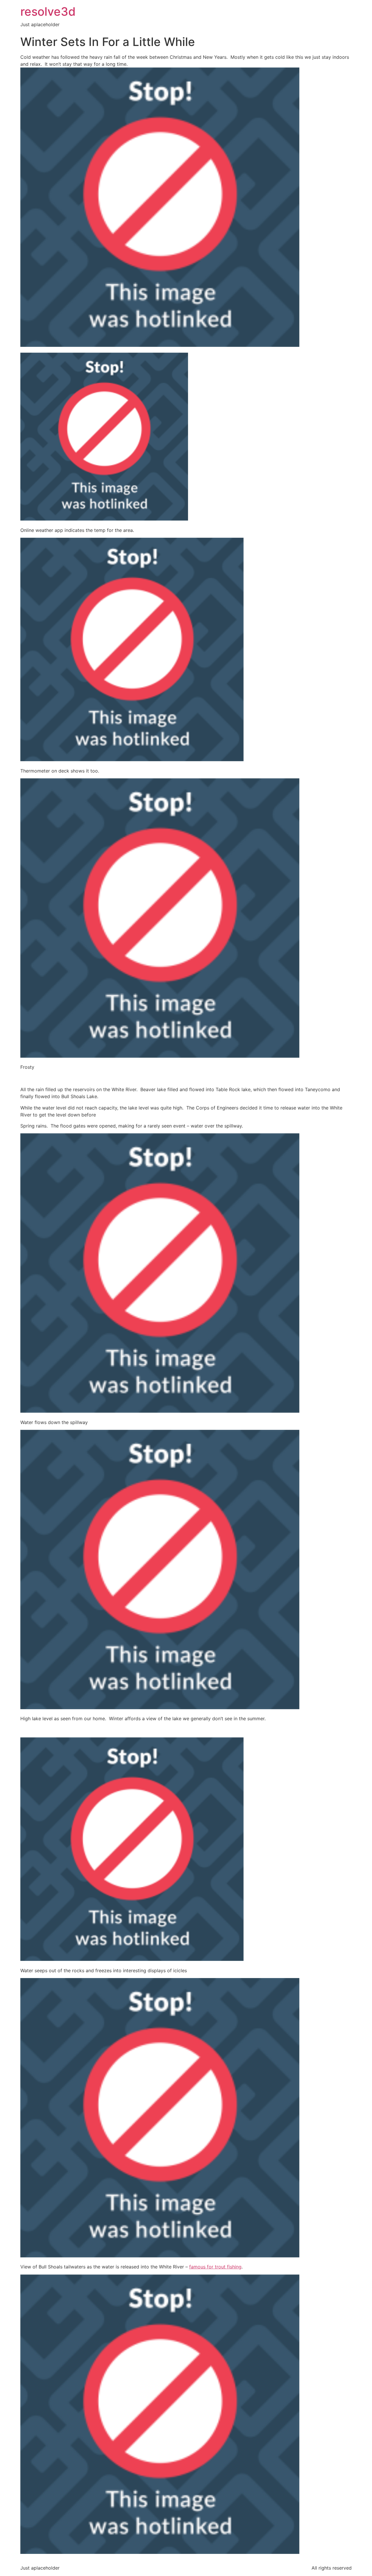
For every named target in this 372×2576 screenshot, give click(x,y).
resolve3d (48, 11)
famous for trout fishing (215, 2267)
